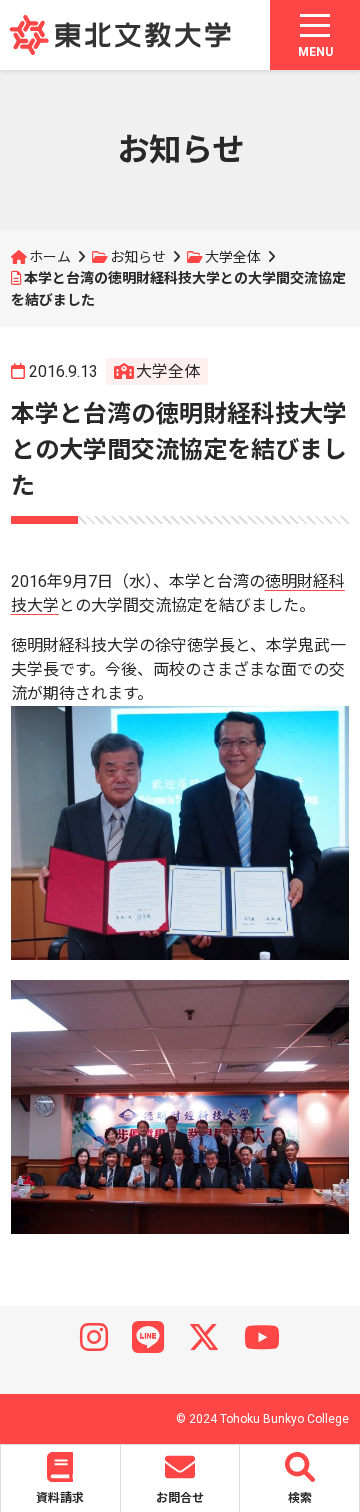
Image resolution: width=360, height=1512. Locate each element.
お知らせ (138, 257)
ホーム (50, 257)
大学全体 (233, 257)
